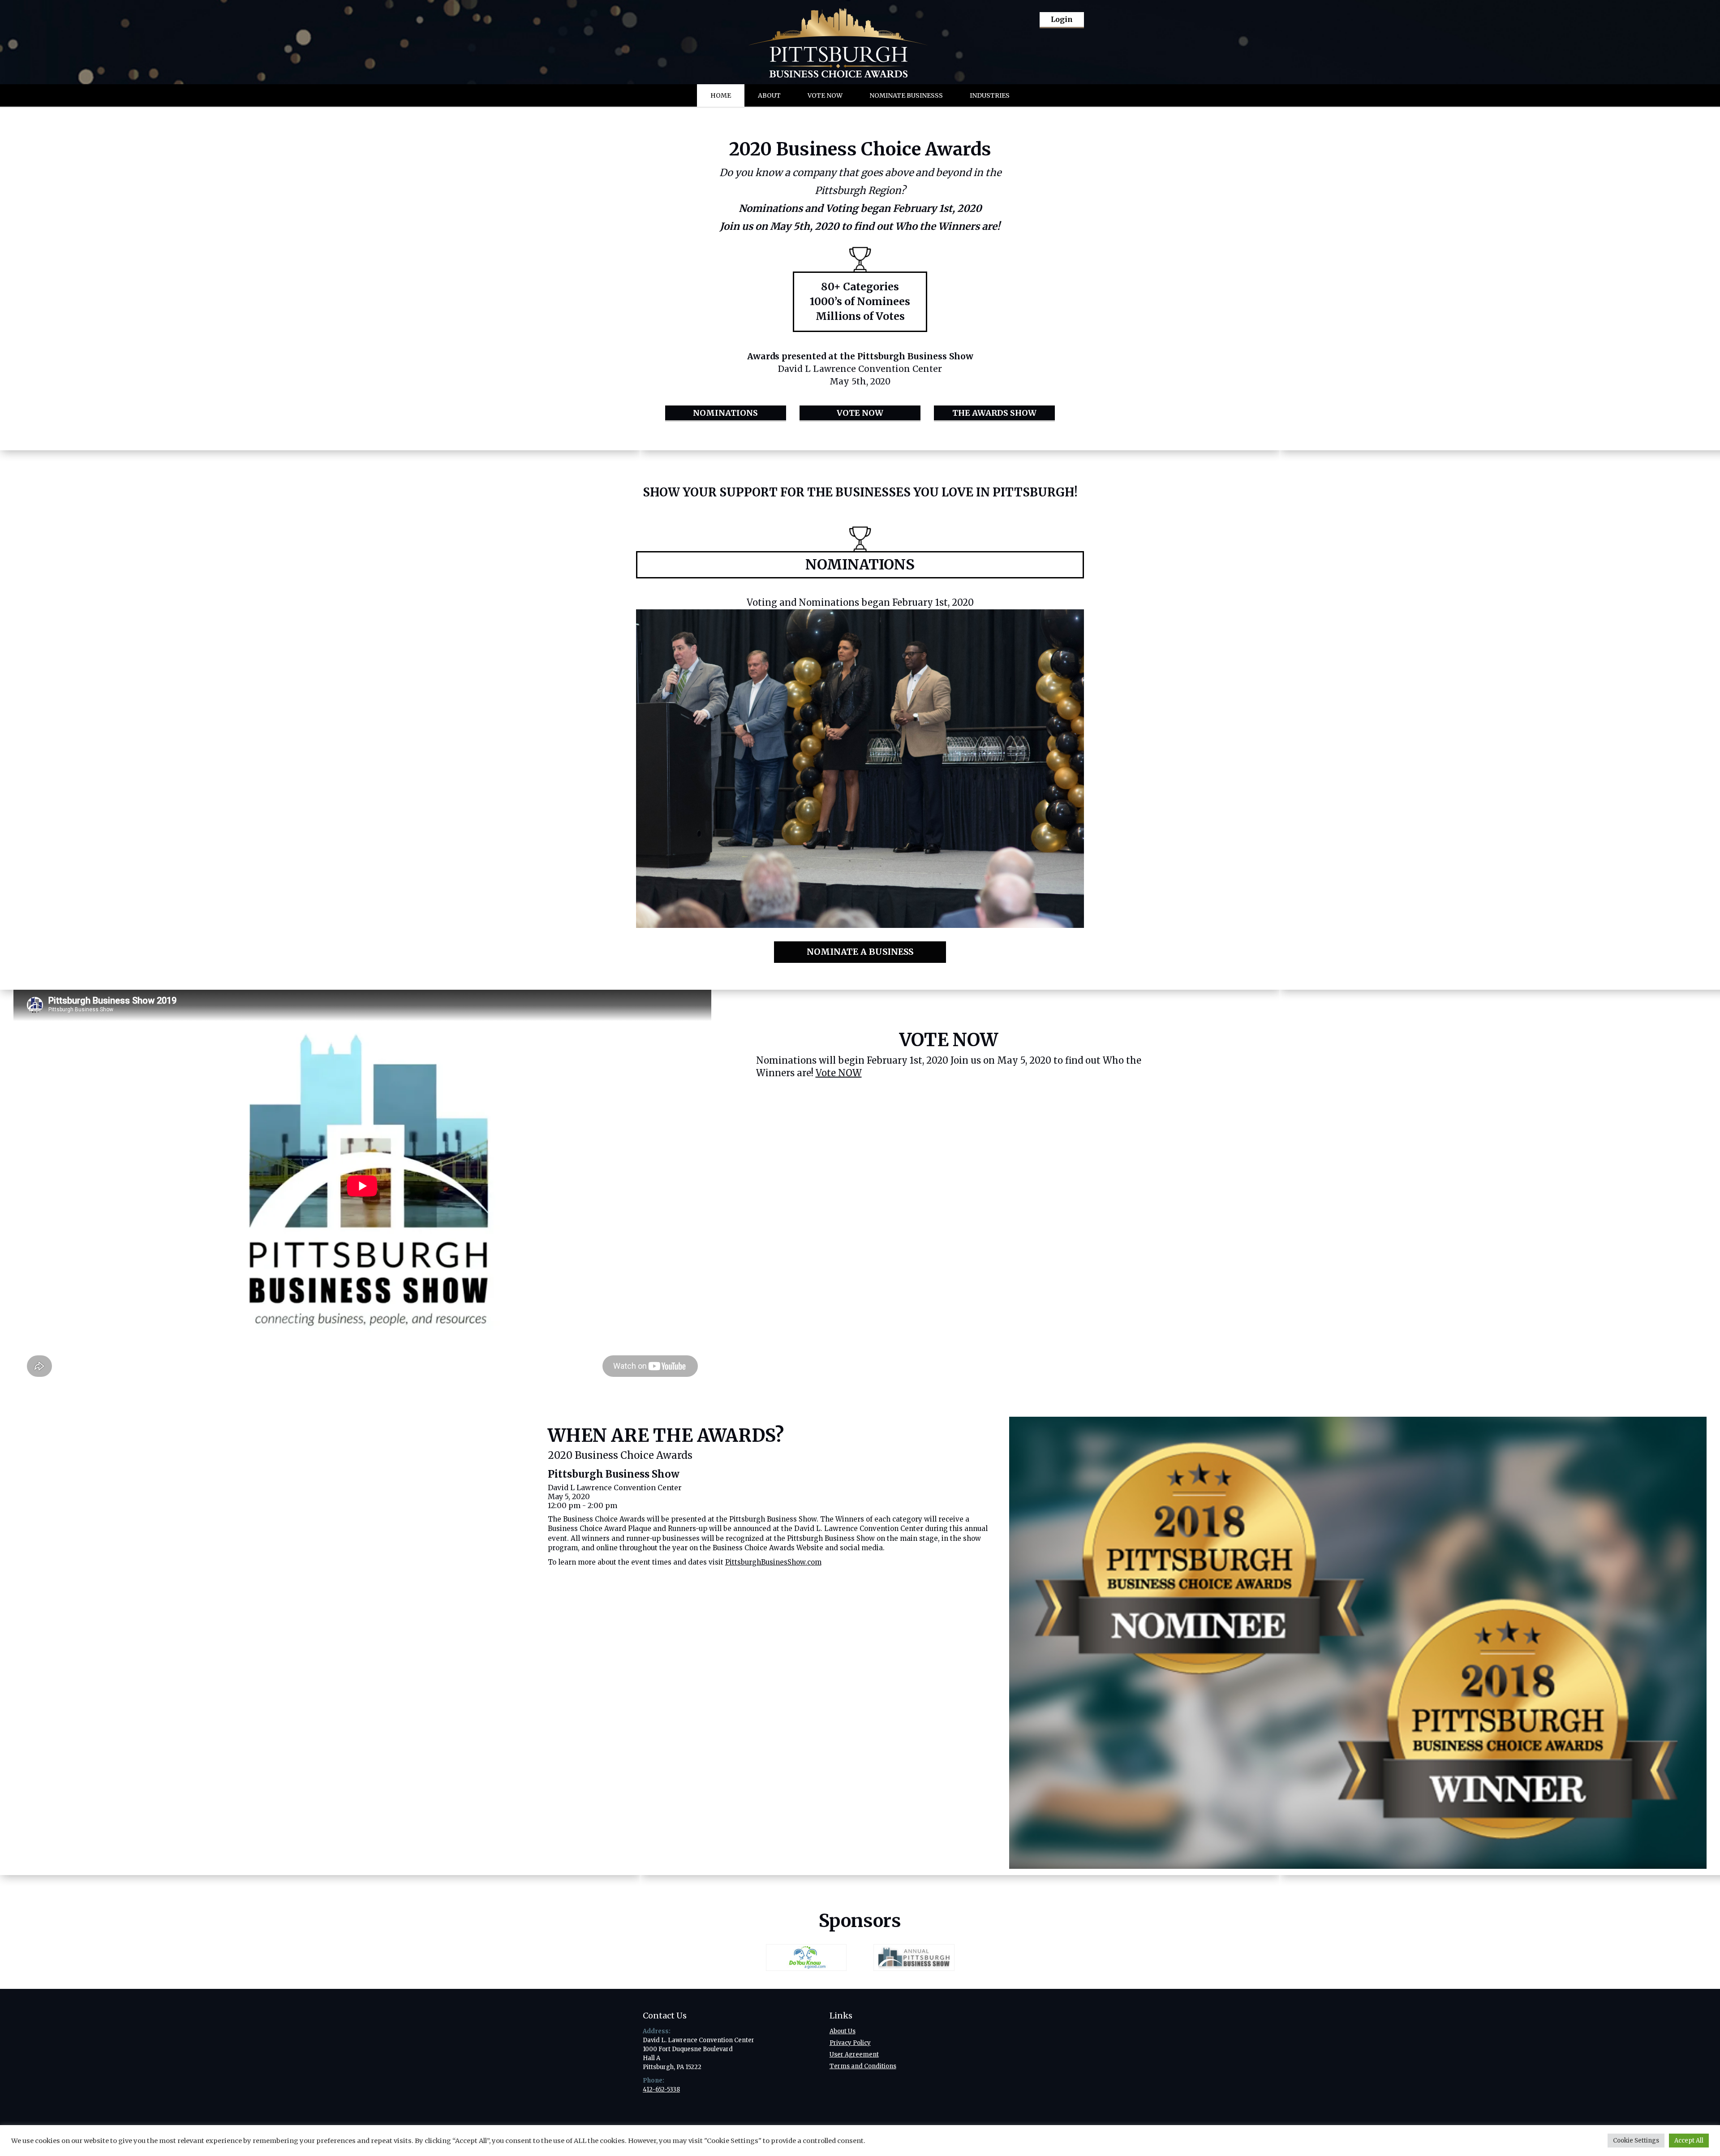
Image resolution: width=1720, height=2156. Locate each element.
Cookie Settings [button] (1636, 2141)
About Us (843, 2031)
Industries (990, 95)
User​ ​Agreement (854, 2055)
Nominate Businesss (906, 95)
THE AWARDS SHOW (994, 413)
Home (721, 95)
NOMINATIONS (725, 413)
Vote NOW (839, 1073)
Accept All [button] (1689, 2141)
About (769, 95)
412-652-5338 (661, 2089)
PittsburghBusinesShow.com (773, 1562)
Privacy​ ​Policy (850, 2043)
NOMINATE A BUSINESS (860, 952)
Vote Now (825, 95)
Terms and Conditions (863, 2066)
